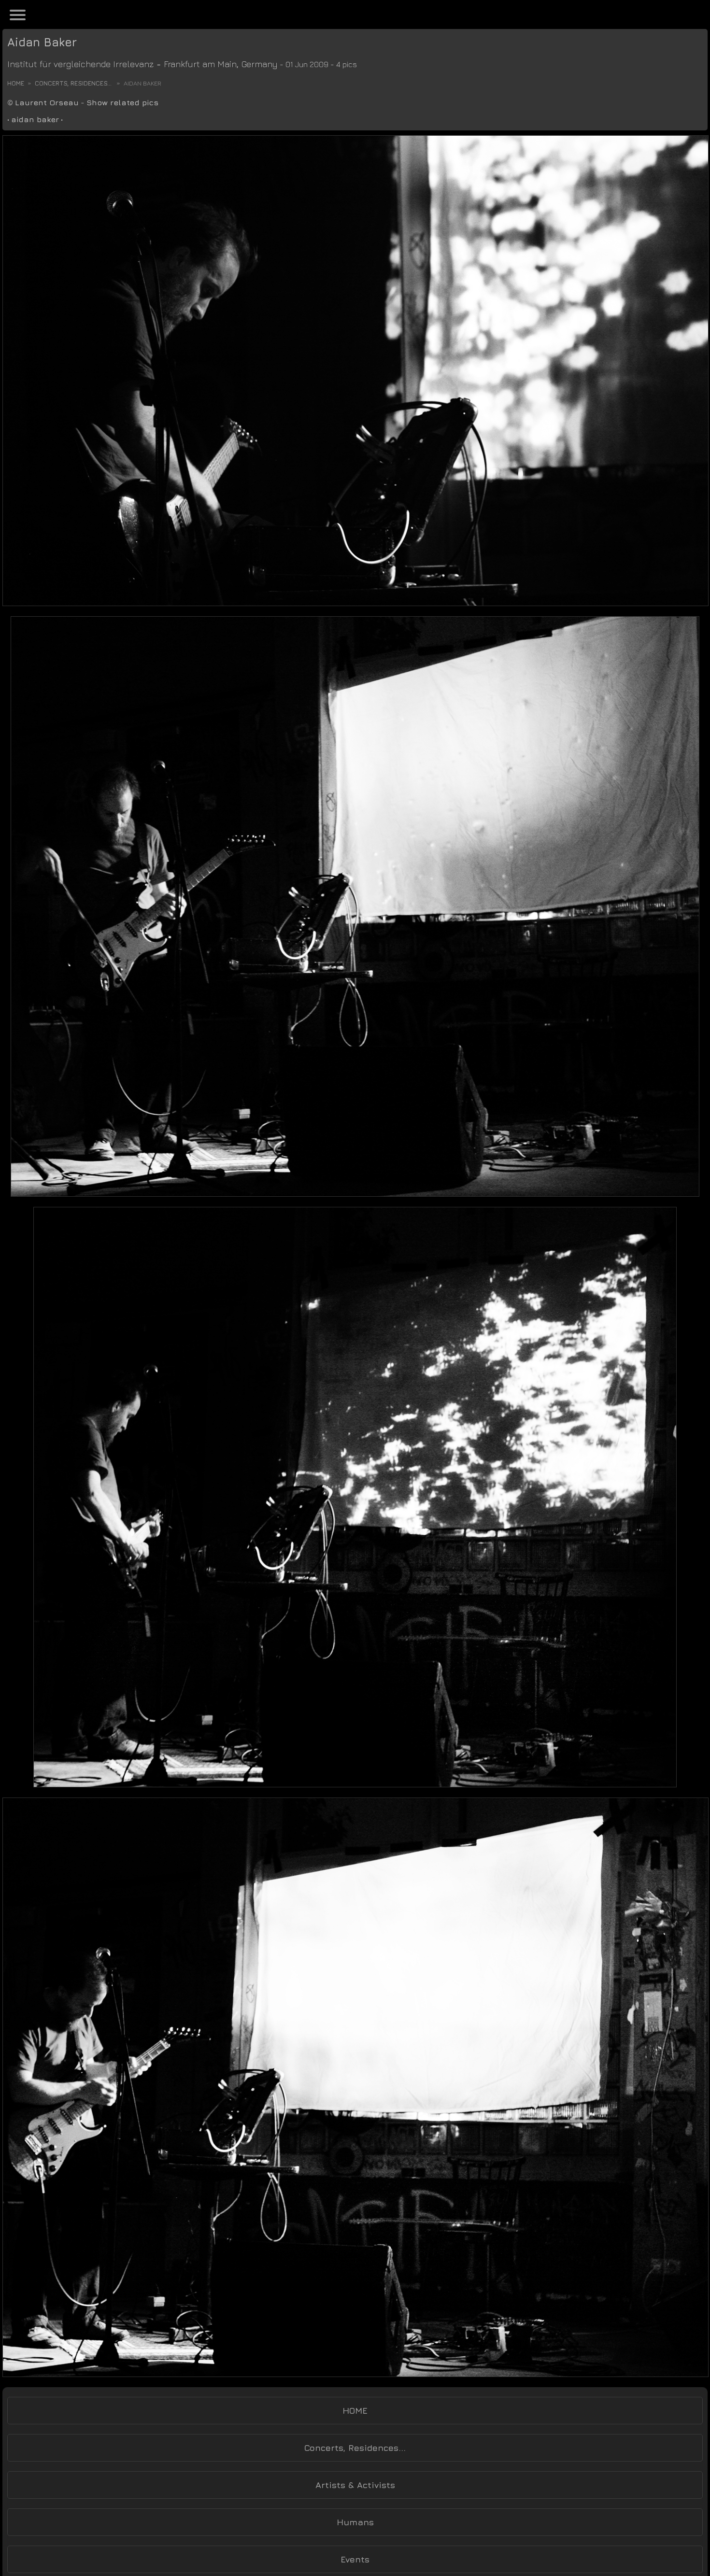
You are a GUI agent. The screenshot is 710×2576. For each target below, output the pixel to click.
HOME (355, 2411)
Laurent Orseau (47, 102)
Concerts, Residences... (73, 83)
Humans (355, 2522)
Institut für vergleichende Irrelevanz (80, 64)
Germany (260, 64)
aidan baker (35, 119)
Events (355, 2559)
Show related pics (122, 102)
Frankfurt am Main (200, 64)
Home (16, 83)
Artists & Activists (355, 2485)
